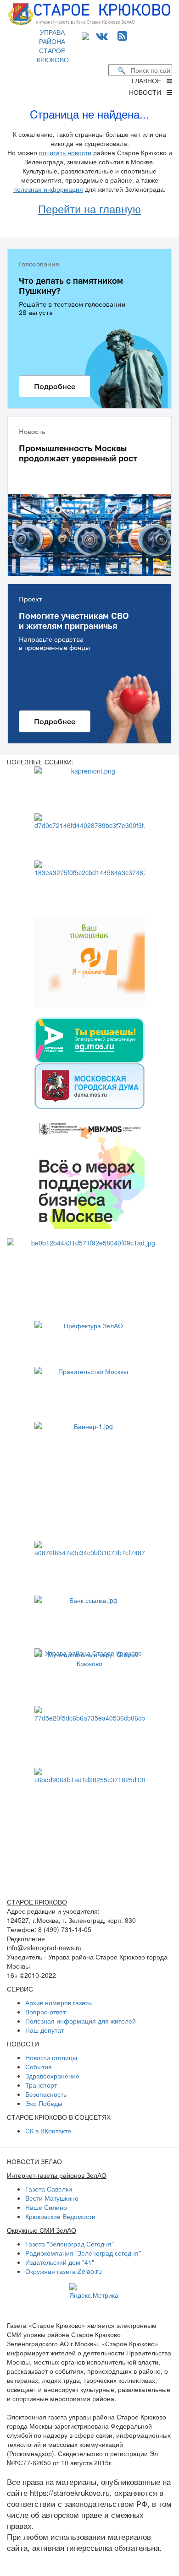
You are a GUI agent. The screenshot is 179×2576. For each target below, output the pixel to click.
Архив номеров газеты (59, 2002)
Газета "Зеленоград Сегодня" (70, 2244)
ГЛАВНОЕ (149, 81)
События (39, 2067)
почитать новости (65, 152)
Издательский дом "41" (60, 2262)
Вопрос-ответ (45, 2012)
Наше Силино (46, 2207)
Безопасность (46, 2094)
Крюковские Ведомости (60, 2216)
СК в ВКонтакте (48, 2131)
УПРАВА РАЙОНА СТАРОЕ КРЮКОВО (53, 46)
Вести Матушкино (52, 2198)
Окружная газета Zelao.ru (64, 2271)
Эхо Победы (44, 2103)
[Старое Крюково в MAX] (87, 35)
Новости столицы (51, 2057)
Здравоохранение (52, 2076)
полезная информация (48, 189)
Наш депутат (45, 2030)
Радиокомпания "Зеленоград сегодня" (83, 2253)
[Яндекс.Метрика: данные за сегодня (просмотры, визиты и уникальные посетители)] (94, 2291)
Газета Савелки (49, 2189)
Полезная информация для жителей (81, 2021)
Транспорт (41, 2085)
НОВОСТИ (148, 92)
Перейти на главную (89, 208)
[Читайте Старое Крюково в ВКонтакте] (102, 35)
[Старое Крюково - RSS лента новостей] (122, 35)
